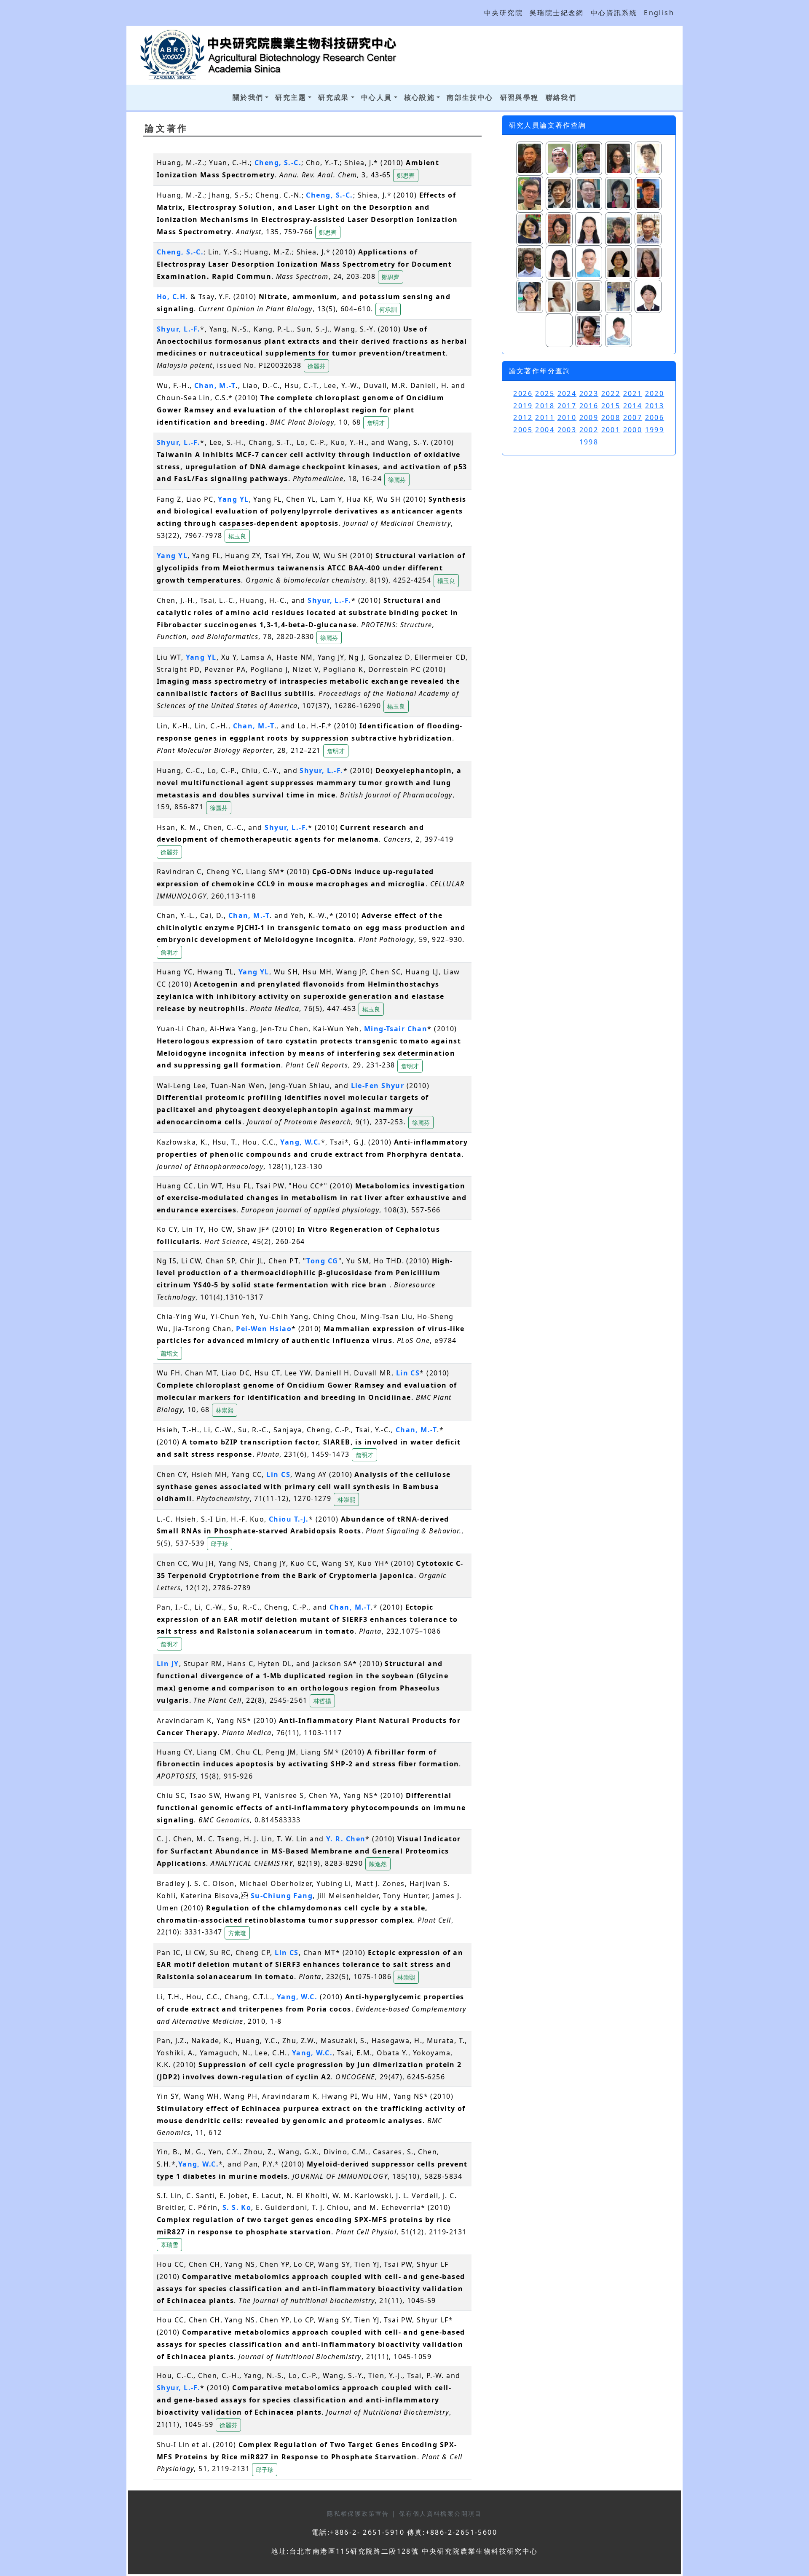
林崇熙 (225, 1410)
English (659, 13)
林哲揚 (322, 1701)
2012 (523, 417)
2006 (655, 417)
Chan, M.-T (215, 385)
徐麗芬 (316, 366)
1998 (589, 442)
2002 (589, 430)
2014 (633, 406)
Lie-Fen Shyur (378, 1086)
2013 (655, 406)
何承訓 (388, 309)
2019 (523, 406)
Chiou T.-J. (289, 1519)
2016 (589, 406)
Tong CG (322, 1261)
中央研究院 (504, 13)
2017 (567, 406)
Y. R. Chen (346, 1839)
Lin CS (408, 1373)
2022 (611, 393)
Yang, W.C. (300, 1142)
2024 (567, 393)
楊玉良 (237, 536)
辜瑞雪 (169, 2245)
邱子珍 (220, 1544)
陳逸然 (378, 1864)
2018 (545, 406)
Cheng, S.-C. (278, 163)
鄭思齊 (406, 175)
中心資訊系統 (614, 13)
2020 (655, 393)
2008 (611, 417)
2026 (523, 393)
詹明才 (376, 423)
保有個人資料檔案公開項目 (441, 2513)
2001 (611, 430)
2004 (545, 430)
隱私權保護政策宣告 (359, 2513)
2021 (633, 393)
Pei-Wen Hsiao (264, 1329)
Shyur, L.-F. (178, 329)
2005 (523, 430)
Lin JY (168, 1664)
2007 (633, 417)
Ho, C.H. (173, 297)
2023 (589, 393)
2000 (633, 430)
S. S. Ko (237, 2207)
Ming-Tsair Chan (396, 1029)
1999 (655, 430)
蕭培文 (169, 1353)
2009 (589, 417)
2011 (545, 417)
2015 (611, 406)
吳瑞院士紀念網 (557, 13)
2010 (567, 417)
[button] (406, 175)
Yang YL (233, 499)
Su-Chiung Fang (282, 1896)
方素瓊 (237, 1933)
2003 (567, 430)
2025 (545, 393)
